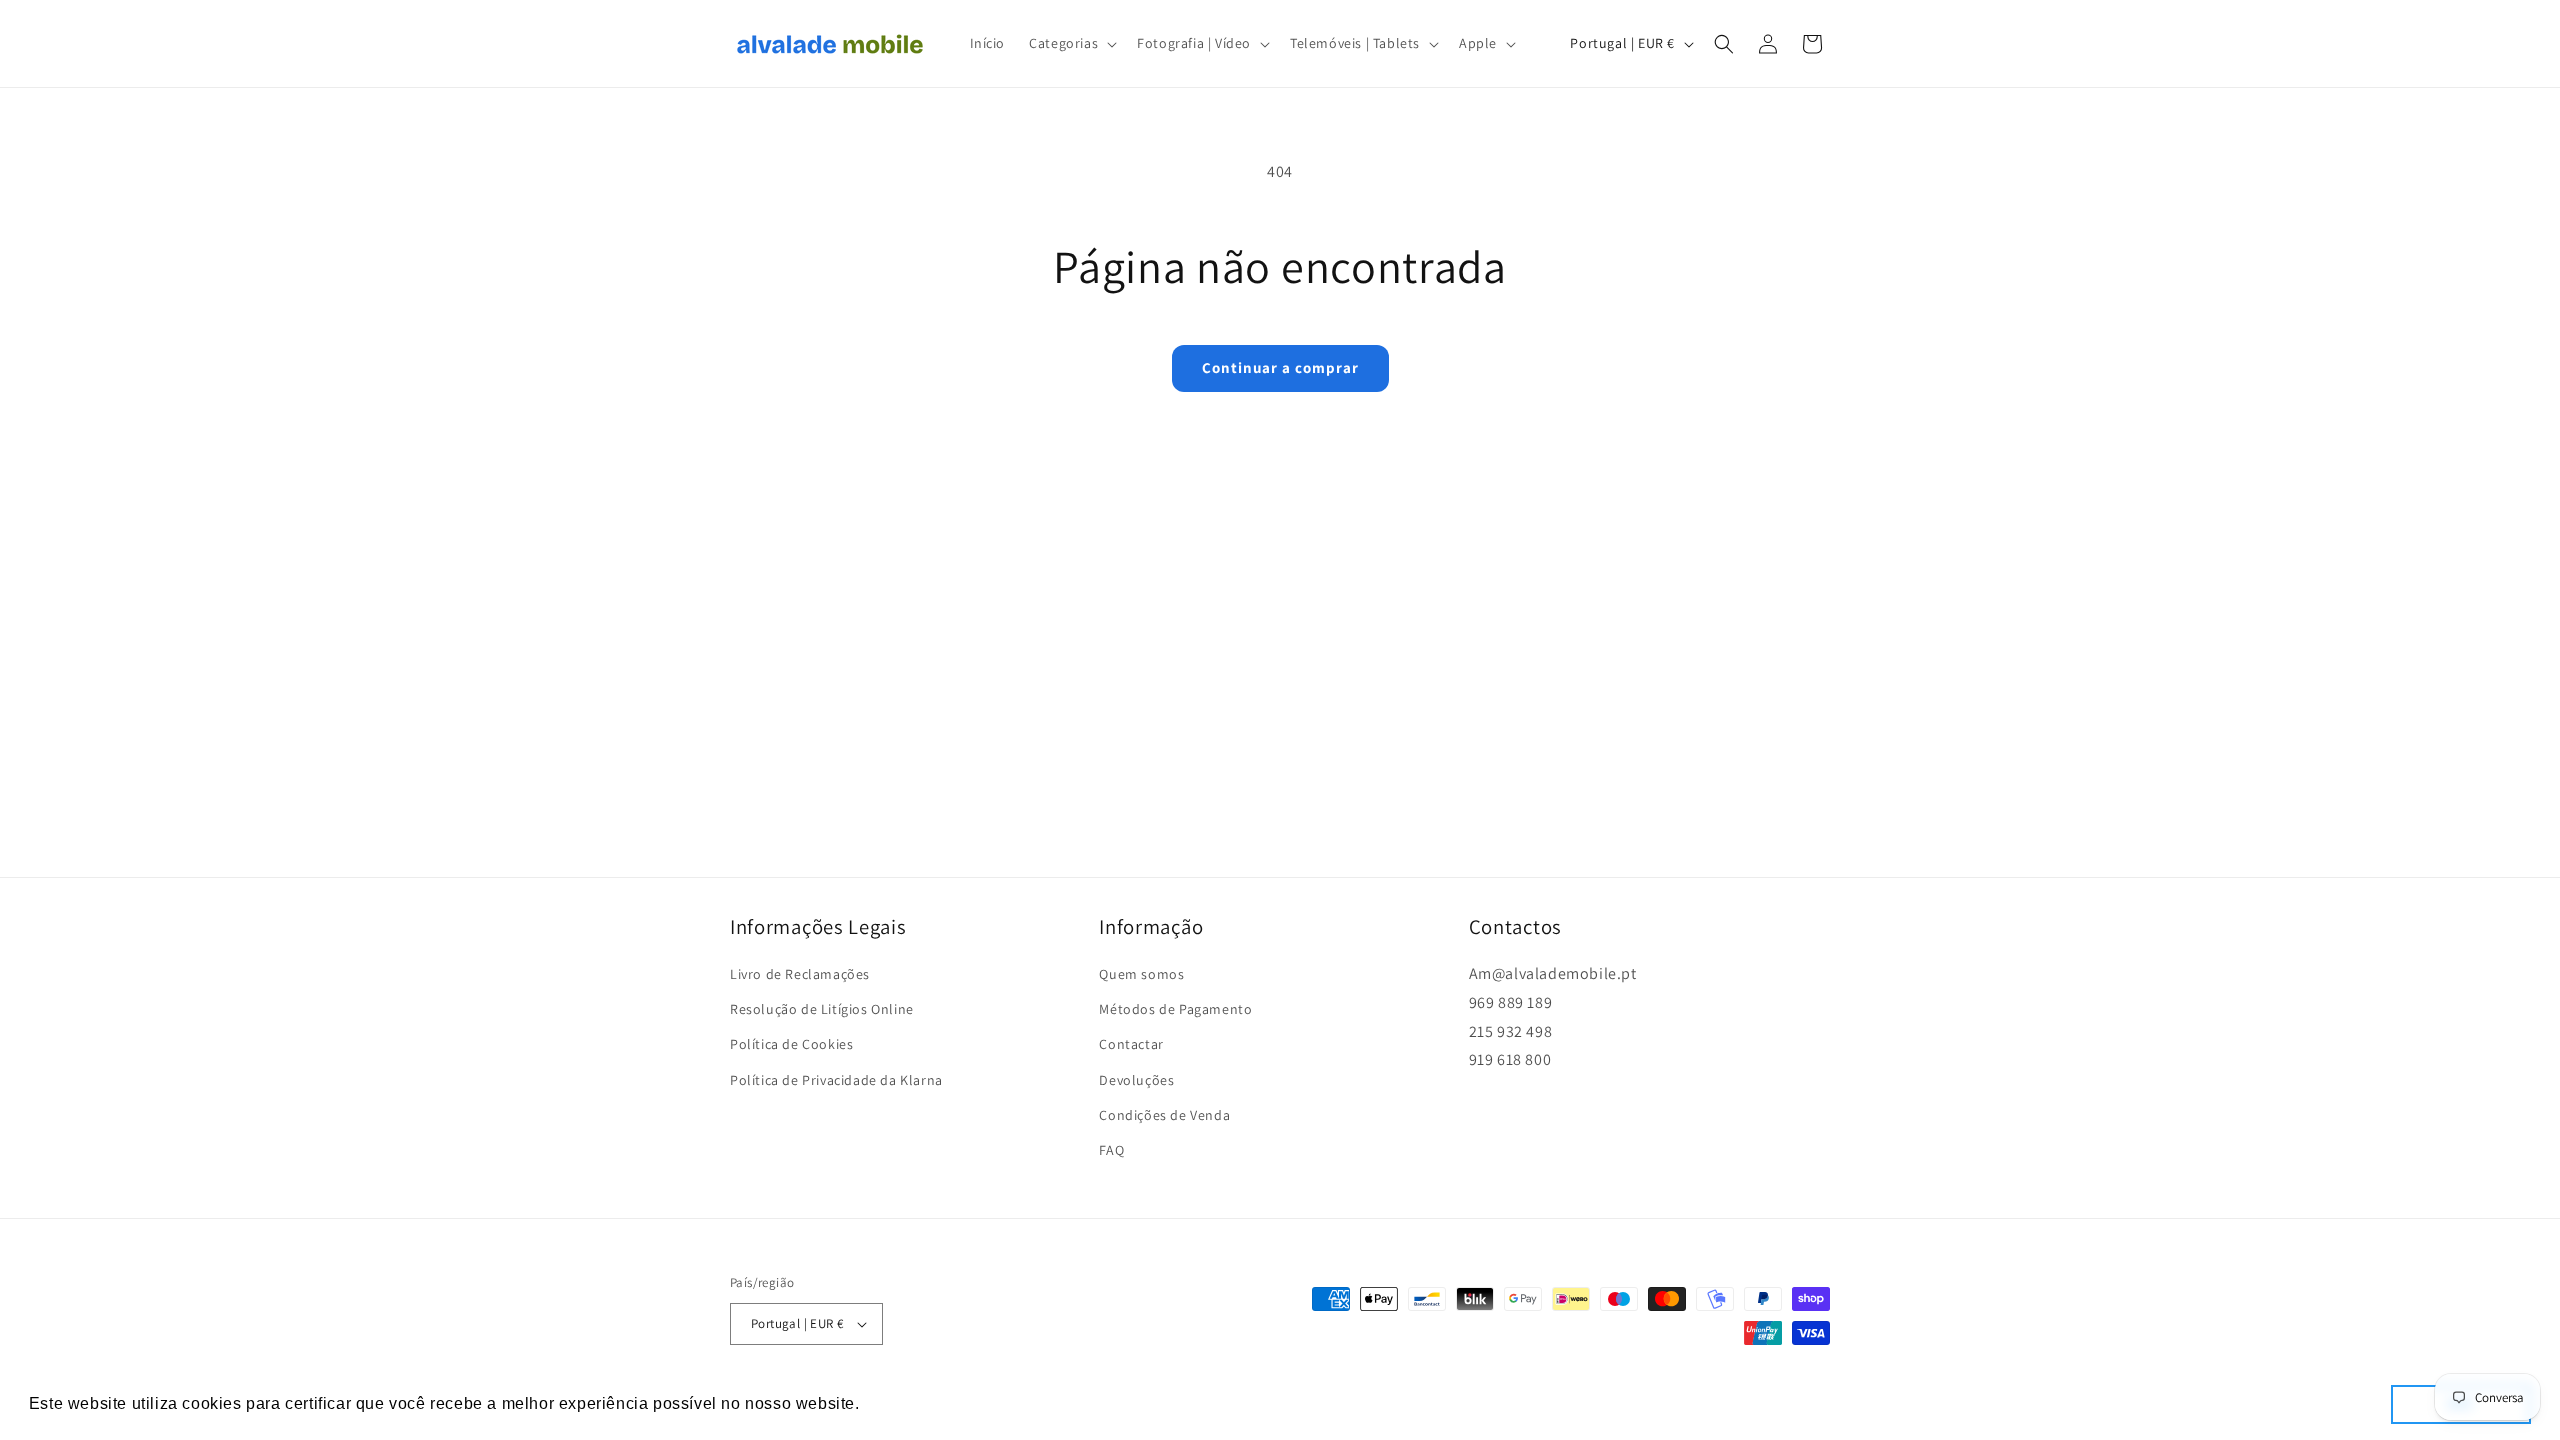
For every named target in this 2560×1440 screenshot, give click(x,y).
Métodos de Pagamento (1175, 1009)
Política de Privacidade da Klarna (836, 1080)
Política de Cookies (791, 1044)
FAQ (1111, 1150)
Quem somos (1141, 974)
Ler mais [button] (900, 1403)
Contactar (1131, 1044)
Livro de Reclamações (800, 974)
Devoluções (1136, 1080)
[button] (1071, 43)
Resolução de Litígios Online (822, 1009)
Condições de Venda (1164, 1115)
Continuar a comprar (1280, 367)
